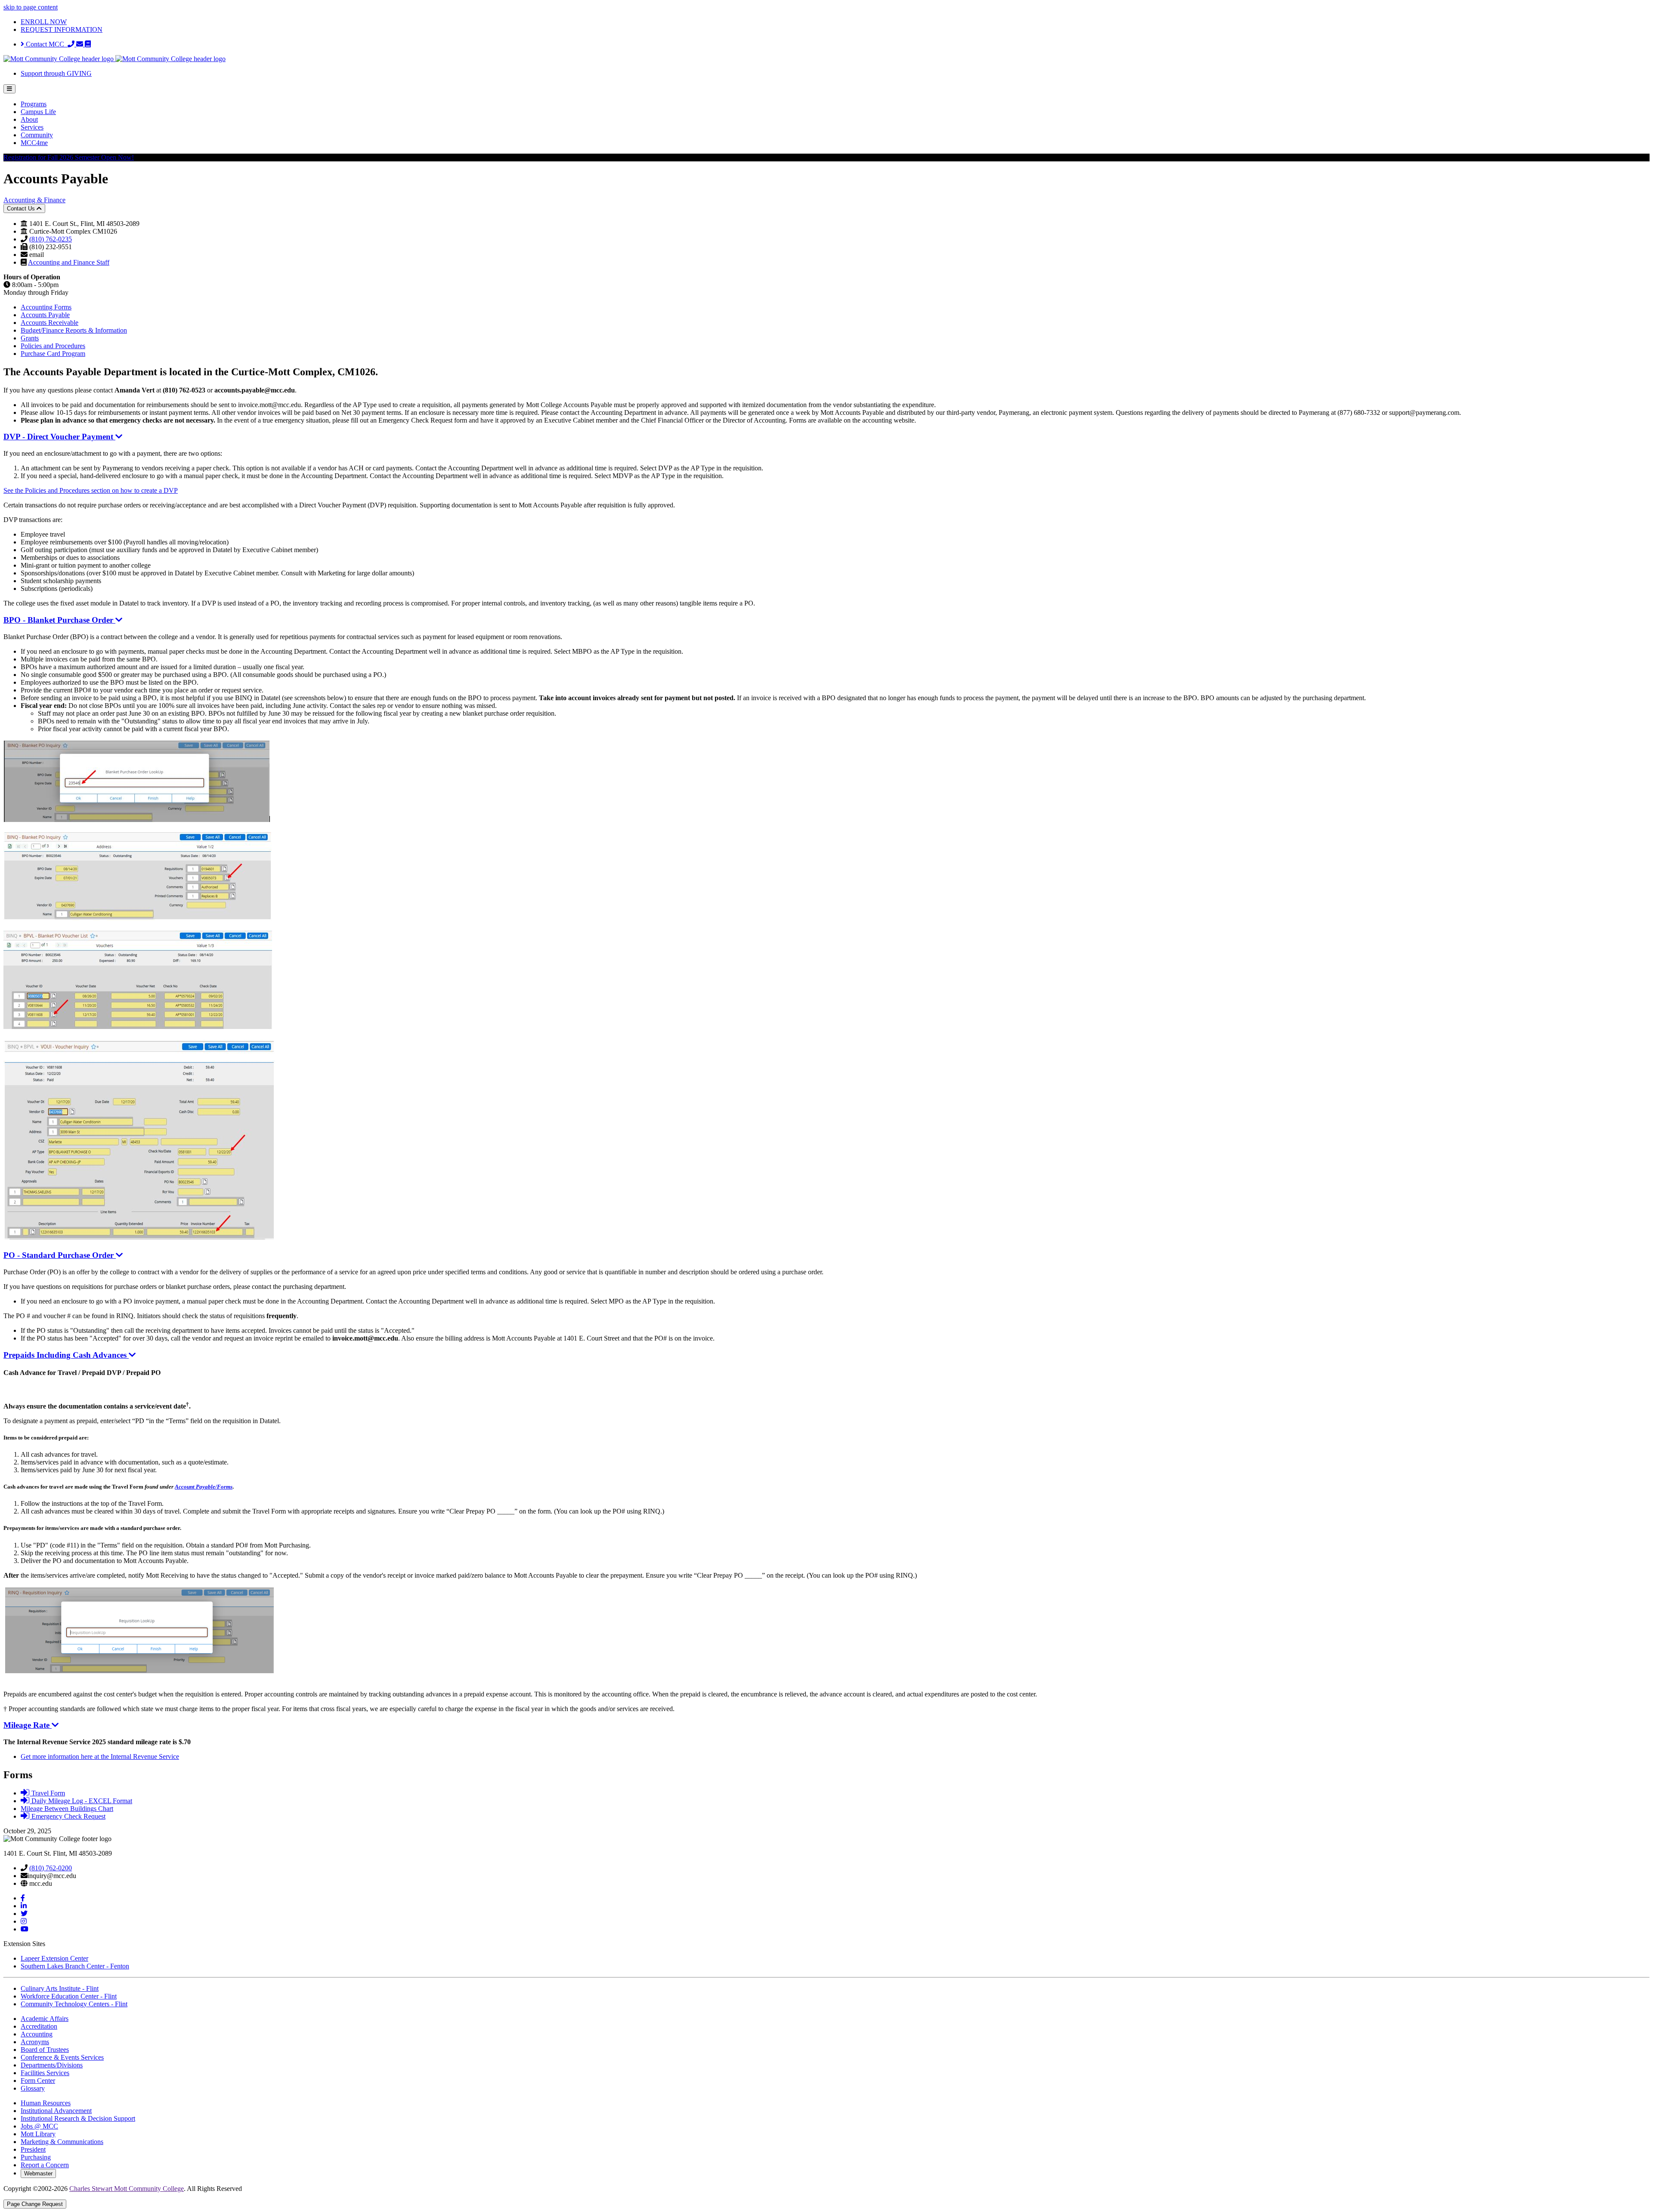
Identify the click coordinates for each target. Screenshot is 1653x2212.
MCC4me (34, 143)
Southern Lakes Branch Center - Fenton (75, 1966)
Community (37, 135)
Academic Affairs (45, 2019)
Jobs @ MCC (39, 2126)
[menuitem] (835, 104)
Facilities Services (45, 2073)
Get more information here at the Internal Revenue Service (100, 1756)
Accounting (37, 2034)
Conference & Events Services (62, 2057)
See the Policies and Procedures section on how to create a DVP (91, 490)
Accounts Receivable (50, 323)
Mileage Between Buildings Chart (67, 1809)
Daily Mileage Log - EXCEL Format (81, 1801)
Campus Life (38, 112)
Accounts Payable (45, 315)
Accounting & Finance (34, 200)
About (29, 119)
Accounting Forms (46, 307)
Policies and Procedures (53, 346)
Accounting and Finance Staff (69, 262)
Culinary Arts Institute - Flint (60, 1988)
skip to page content (31, 7)
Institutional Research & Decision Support (78, 2118)
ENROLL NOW (44, 22)
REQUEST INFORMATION (62, 29)
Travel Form (47, 1793)
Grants (30, 338)
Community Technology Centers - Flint (74, 2004)
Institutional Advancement (56, 2111)
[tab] (826, 520)
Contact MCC (46, 44)
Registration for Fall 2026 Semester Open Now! (69, 157)
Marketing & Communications (62, 2142)
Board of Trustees (45, 2050)
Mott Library (38, 2134)
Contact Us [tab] (22, 209)
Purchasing (36, 2157)
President (33, 2149)
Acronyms (35, 2042)
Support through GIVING (56, 73)
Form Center (38, 2081)
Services (32, 127)
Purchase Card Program (53, 354)
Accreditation (39, 2026)
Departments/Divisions (52, 2065)
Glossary (33, 2088)
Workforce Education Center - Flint (69, 1996)
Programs (34, 104)
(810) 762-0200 (51, 1868)
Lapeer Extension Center (54, 1958)
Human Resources (46, 2103)
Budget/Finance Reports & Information (74, 330)
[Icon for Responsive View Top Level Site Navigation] (9, 89)
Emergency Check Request (67, 1816)
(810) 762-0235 (51, 239)
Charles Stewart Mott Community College (127, 2189)
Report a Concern (45, 2165)
